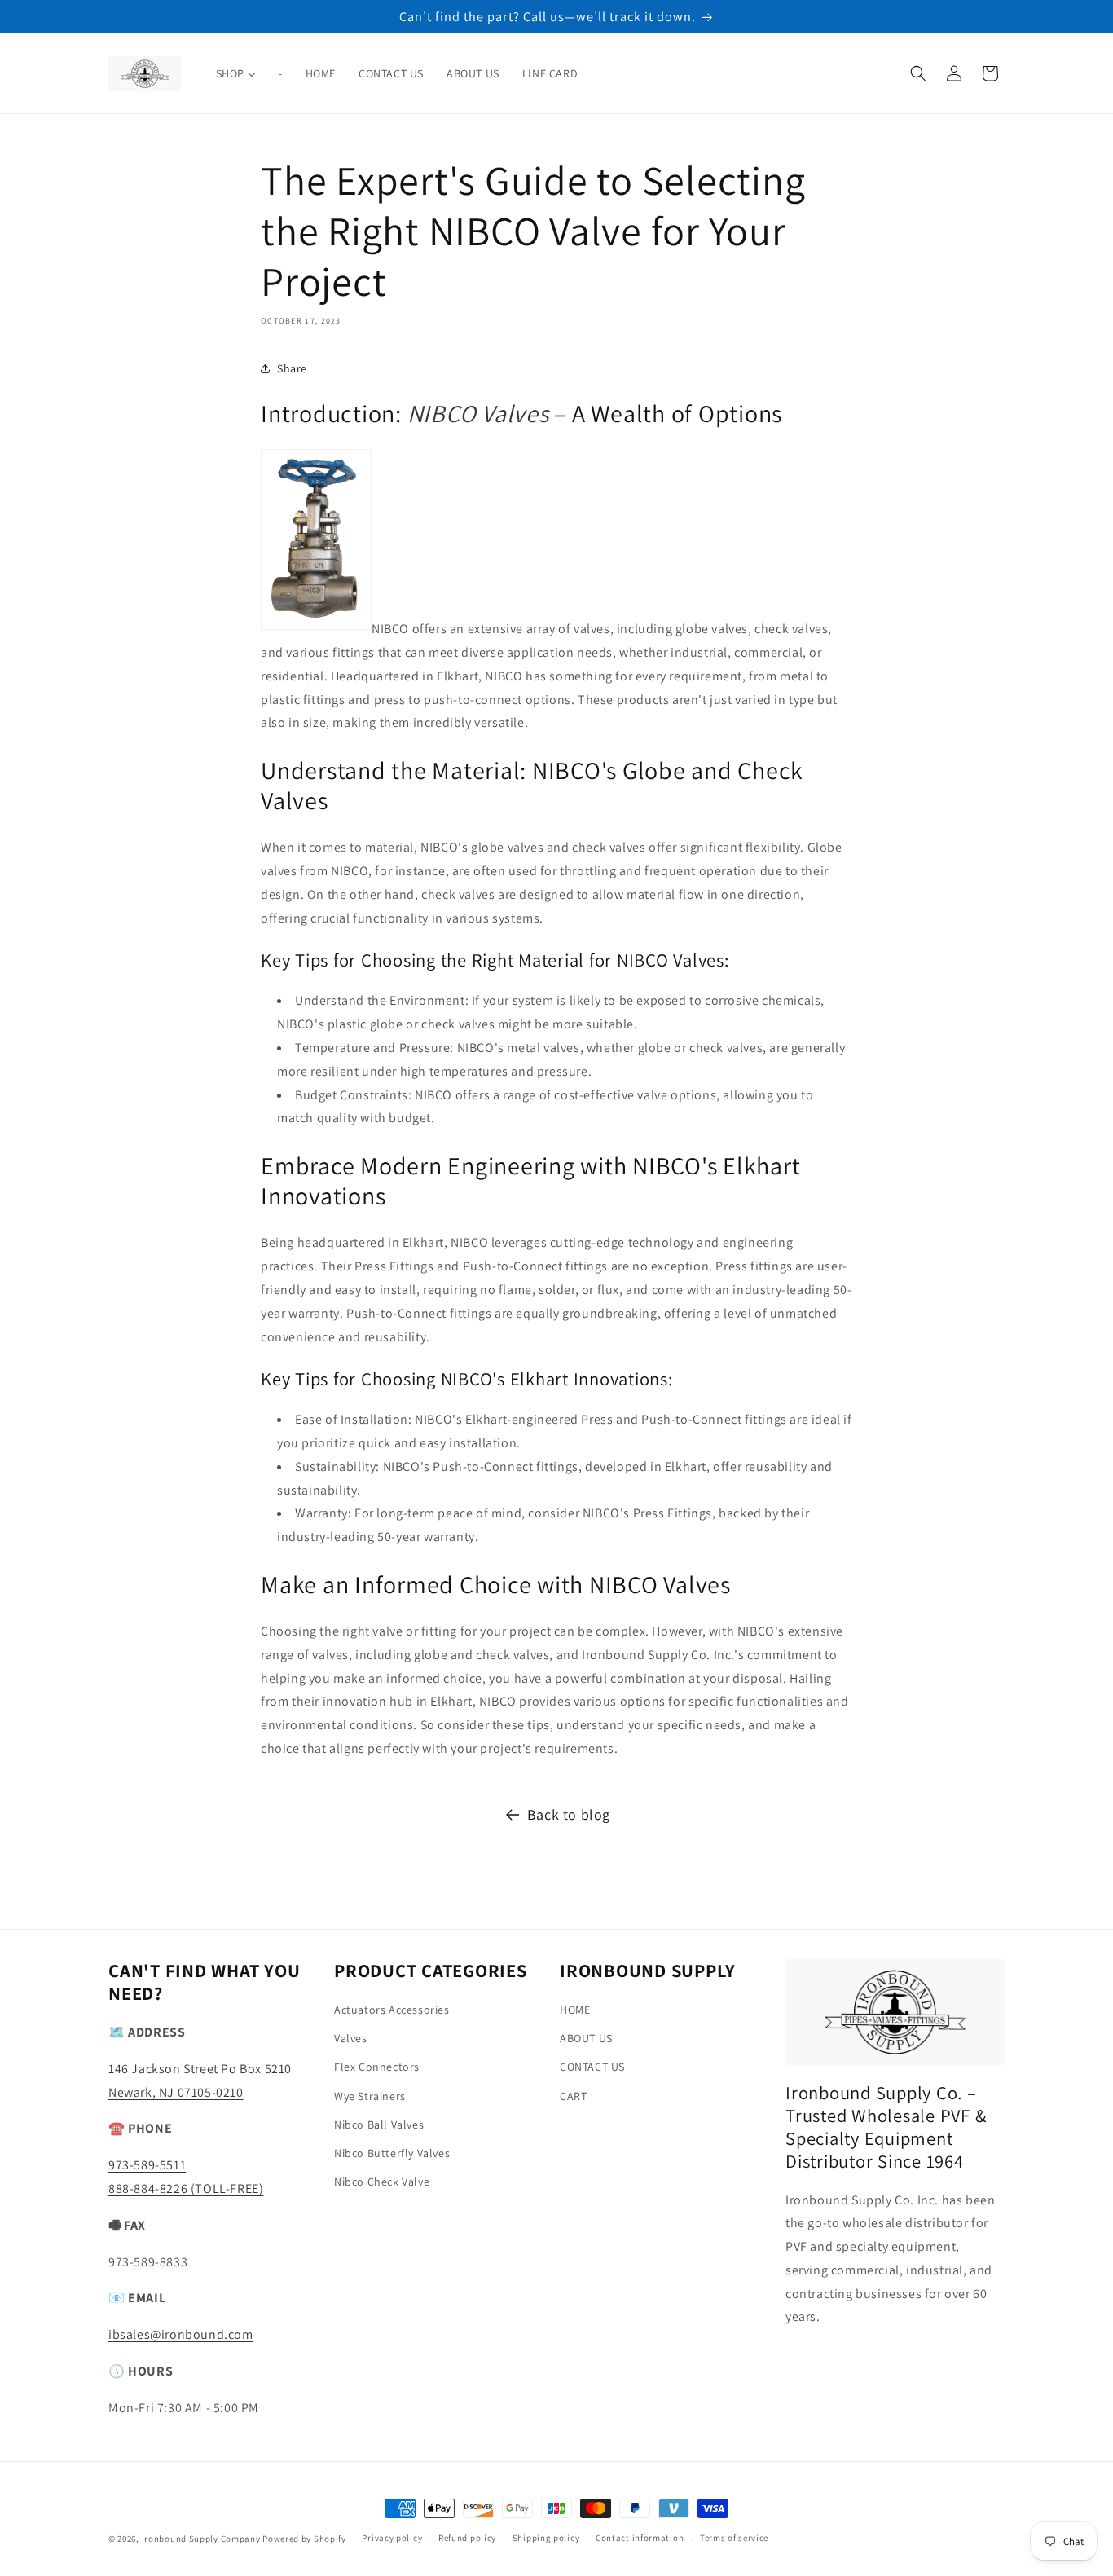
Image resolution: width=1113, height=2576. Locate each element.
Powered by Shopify (304, 2539)
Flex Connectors (377, 2067)
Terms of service (734, 2538)
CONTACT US (592, 2067)
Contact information (640, 2538)
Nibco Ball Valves (379, 2125)
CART (573, 2096)
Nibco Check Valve (382, 2182)
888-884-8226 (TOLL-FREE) (186, 2188)
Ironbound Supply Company (201, 2539)
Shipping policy (546, 2538)
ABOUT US (586, 2038)
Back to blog (569, 1814)
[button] (918, 73)
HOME (575, 2010)
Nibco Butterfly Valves (392, 2153)
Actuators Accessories (392, 2010)
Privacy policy (392, 2538)
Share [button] (292, 368)
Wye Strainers (370, 2096)
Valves (351, 2038)
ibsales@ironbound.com (181, 2334)
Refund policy (467, 2538)
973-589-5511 (147, 2165)
